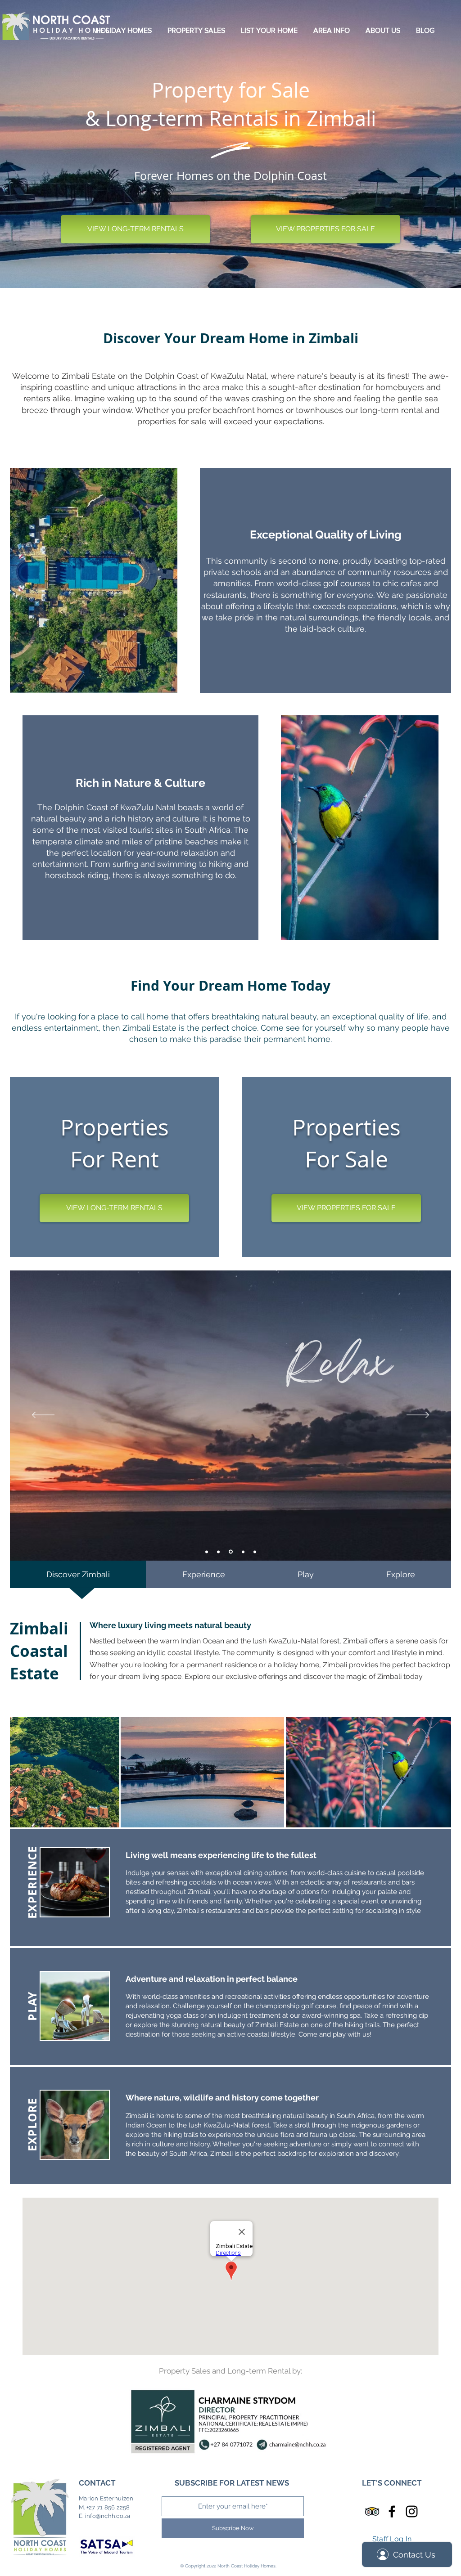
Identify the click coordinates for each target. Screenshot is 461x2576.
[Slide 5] (255, 1552)
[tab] (78, 1574)
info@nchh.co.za (108, 2516)
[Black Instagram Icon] (412, 2511)
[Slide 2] (218, 1552)
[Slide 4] (242, 1552)
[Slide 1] (207, 1552)
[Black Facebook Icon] (392, 2511)
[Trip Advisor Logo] (372, 2511)
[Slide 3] (230, 1552)
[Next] (418, 1416)
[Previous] (43, 1416)
